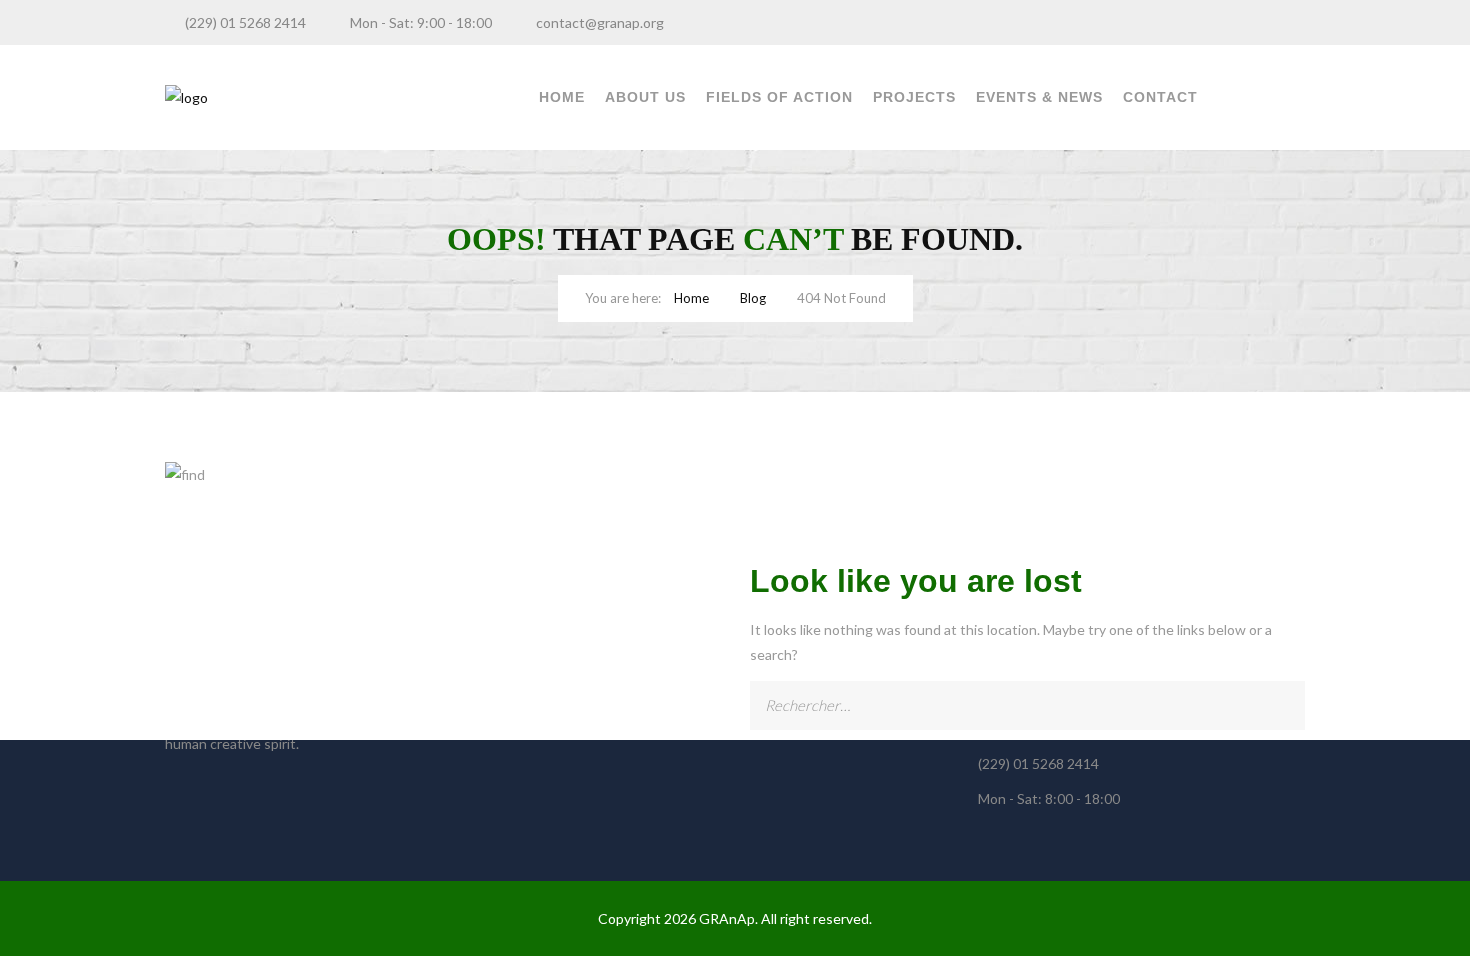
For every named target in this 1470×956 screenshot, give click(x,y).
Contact (1160, 97)
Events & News (1039, 97)
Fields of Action (779, 97)
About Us (645, 97)
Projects (914, 97)
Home (562, 97)
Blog (753, 298)
